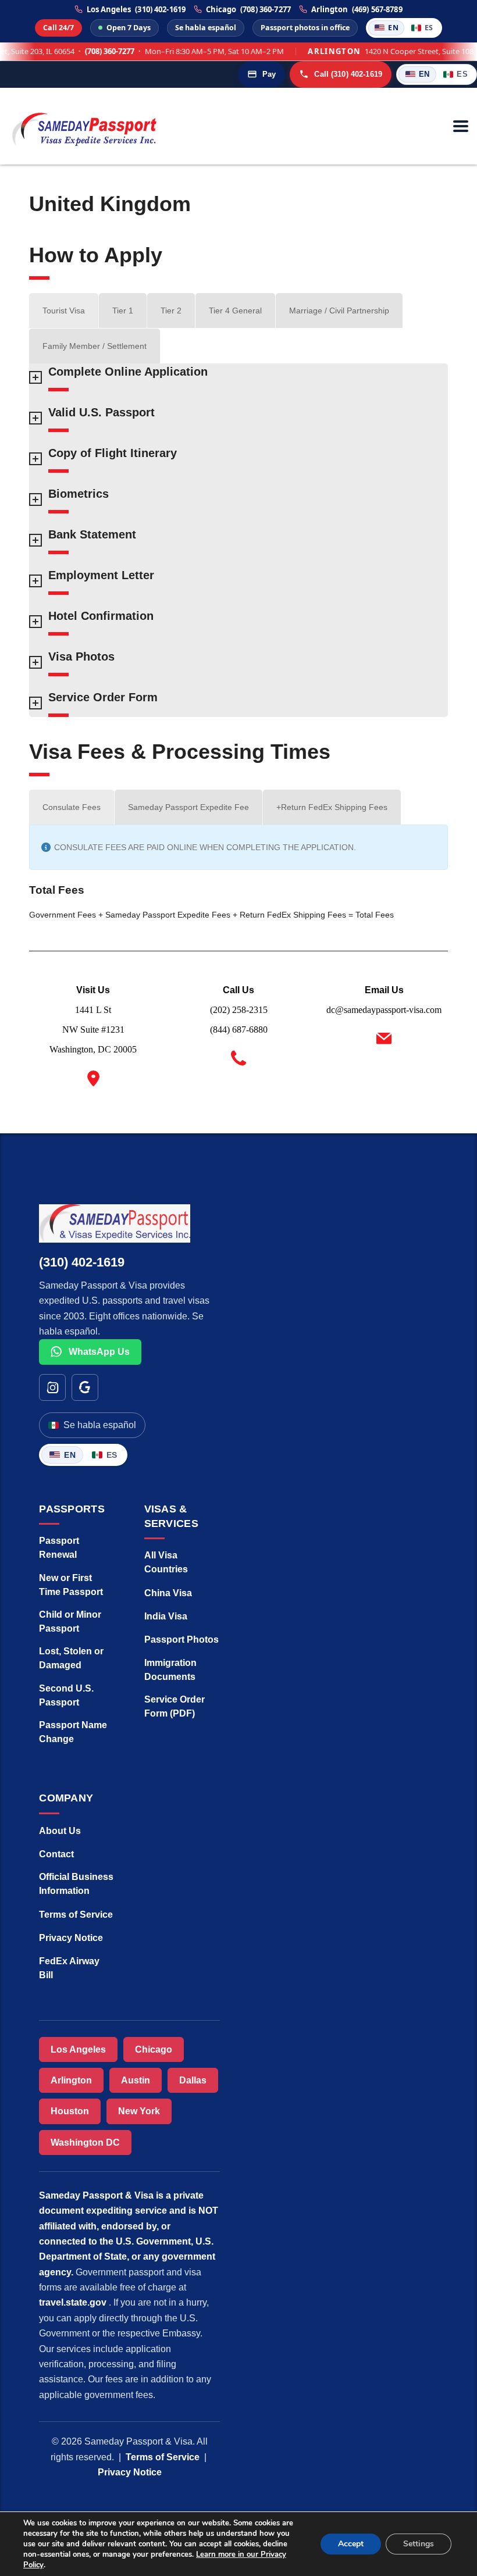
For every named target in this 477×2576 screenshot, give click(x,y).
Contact (56, 1854)
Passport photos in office (305, 28)
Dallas (193, 2080)
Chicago (154, 2049)
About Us (60, 1831)
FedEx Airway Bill (69, 1968)
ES (429, 28)
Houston (70, 2111)
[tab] (64, 311)
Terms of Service (76, 1915)
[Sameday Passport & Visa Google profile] (85, 1387)
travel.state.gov (74, 2302)
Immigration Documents (170, 1670)
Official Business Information (76, 1884)
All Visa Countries (166, 1562)
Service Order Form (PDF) (175, 1706)
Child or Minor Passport (70, 1621)
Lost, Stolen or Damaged (71, 1658)
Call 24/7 (58, 28)
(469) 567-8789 (377, 10)
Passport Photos (181, 1640)
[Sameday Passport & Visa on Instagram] (52, 1387)
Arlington (71, 2080)
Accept (351, 2544)
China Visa (168, 1593)
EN (393, 28)
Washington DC (85, 2142)
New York (139, 2111)
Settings (419, 2544)
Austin (136, 2080)
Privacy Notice (71, 1938)
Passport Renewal (59, 1548)
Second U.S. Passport (66, 1695)
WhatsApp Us (98, 1352)
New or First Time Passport (71, 1585)
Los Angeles (78, 2049)
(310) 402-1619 (160, 10)
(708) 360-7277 (266, 10)
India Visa (166, 1616)
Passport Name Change (73, 1732)
